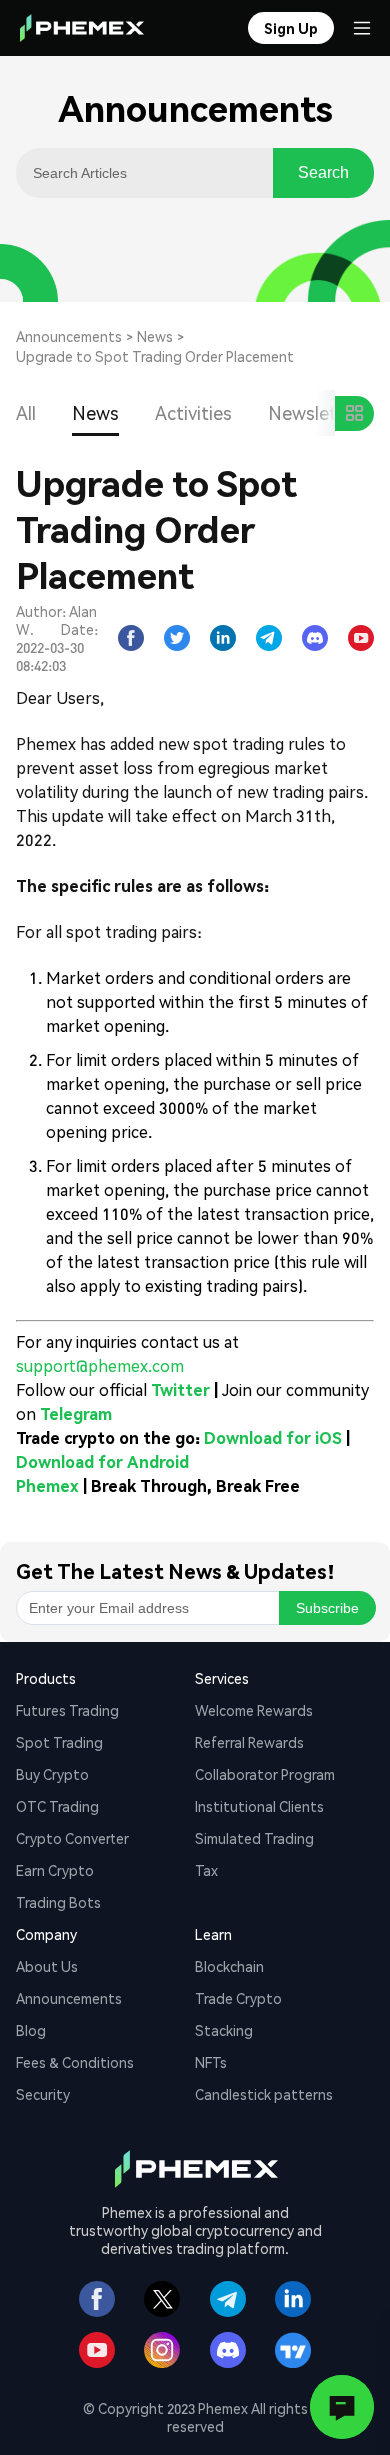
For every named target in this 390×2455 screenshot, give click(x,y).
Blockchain (229, 1966)
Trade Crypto (238, 1998)
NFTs (211, 2062)
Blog (31, 2030)
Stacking (224, 2030)
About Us (47, 1966)
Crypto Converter (72, 1838)
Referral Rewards (249, 1742)
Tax (206, 1870)
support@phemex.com (100, 1365)
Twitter (180, 1389)
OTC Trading (57, 1806)
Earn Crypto (55, 1870)
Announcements (69, 336)
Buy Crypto (52, 1774)
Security (43, 2094)
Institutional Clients (259, 1806)
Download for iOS (273, 1437)
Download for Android (102, 1461)
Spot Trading (59, 1742)
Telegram (76, 1413)
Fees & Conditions (75, 2062)
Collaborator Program (265, 1774)
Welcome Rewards (254, 1710)
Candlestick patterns (264, 2094)
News (155, 336)
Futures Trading (67, 1710)
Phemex (47, 1485)
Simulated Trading (254, 1838)
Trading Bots (58, 1902)
